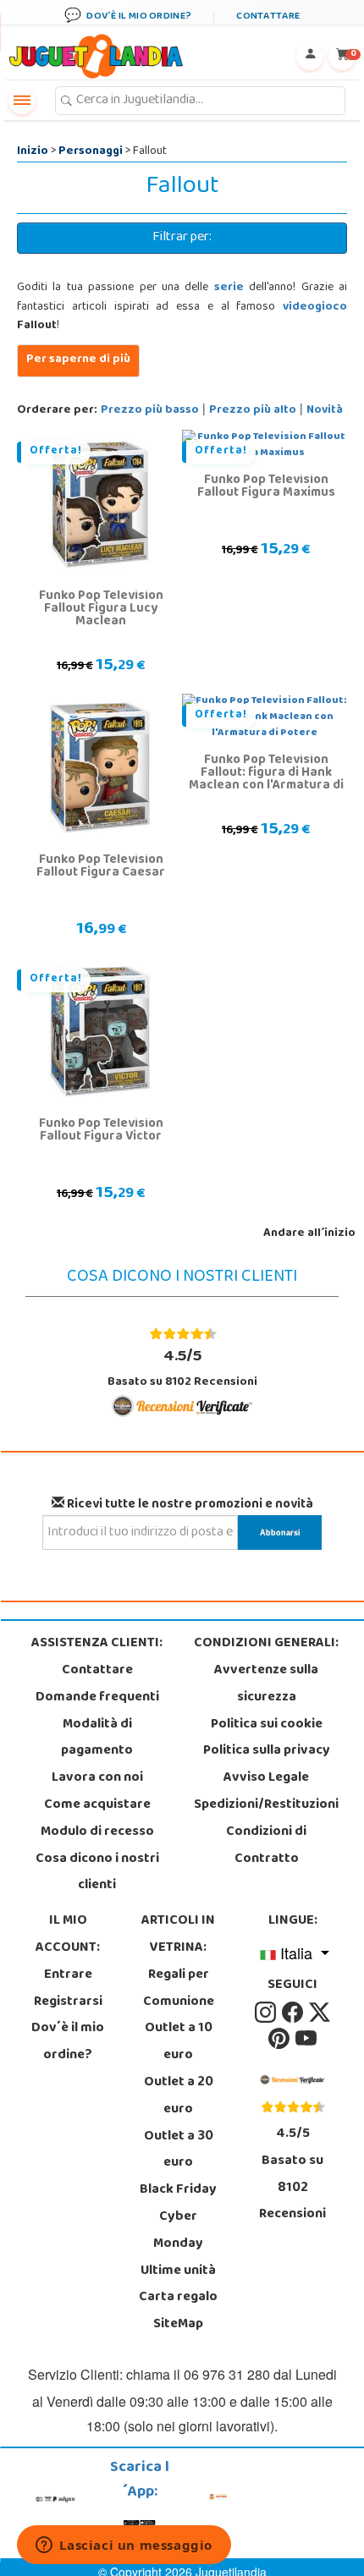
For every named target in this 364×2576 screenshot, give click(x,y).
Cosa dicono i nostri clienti (97, 1873)
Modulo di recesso (97, 1832)
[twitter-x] (320, 2013)
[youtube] (306, 2040)
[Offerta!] (100, 504)
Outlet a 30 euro (179, 2150)
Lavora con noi (97, 1778)
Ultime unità (178, 2271)
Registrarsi (68, 2002)
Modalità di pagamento (97, 1738)
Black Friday (178, 2190)
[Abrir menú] (22, 101)
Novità (325, 411)
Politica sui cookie (267, 1725)
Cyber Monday (178, 2231)
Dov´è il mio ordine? (68, 2042)
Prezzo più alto (253, 411)
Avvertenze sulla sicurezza (266, 1684)
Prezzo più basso (150, 411)
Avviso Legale (266, 1778)
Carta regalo (178, 2298)
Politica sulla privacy (267, 1751)
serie (229, 288)
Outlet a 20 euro (179, 2096)
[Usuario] (310, 57)
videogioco (315, 308)
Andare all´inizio (309, 1234)
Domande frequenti (97, 1698)
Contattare (97, 1671)
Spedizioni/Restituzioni (266, 1805)
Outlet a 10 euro (179, 2042)
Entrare (68, 1975)
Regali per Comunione (179, 1989)
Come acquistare (97, 1805)
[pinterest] (280, 2040)
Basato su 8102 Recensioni (182, 1368)
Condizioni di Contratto (266, 1846)
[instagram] (267, 2013)
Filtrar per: (182, 238)
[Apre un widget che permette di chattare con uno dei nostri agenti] (124, 2546)
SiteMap (178, 2325)
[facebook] (294, 2013)
